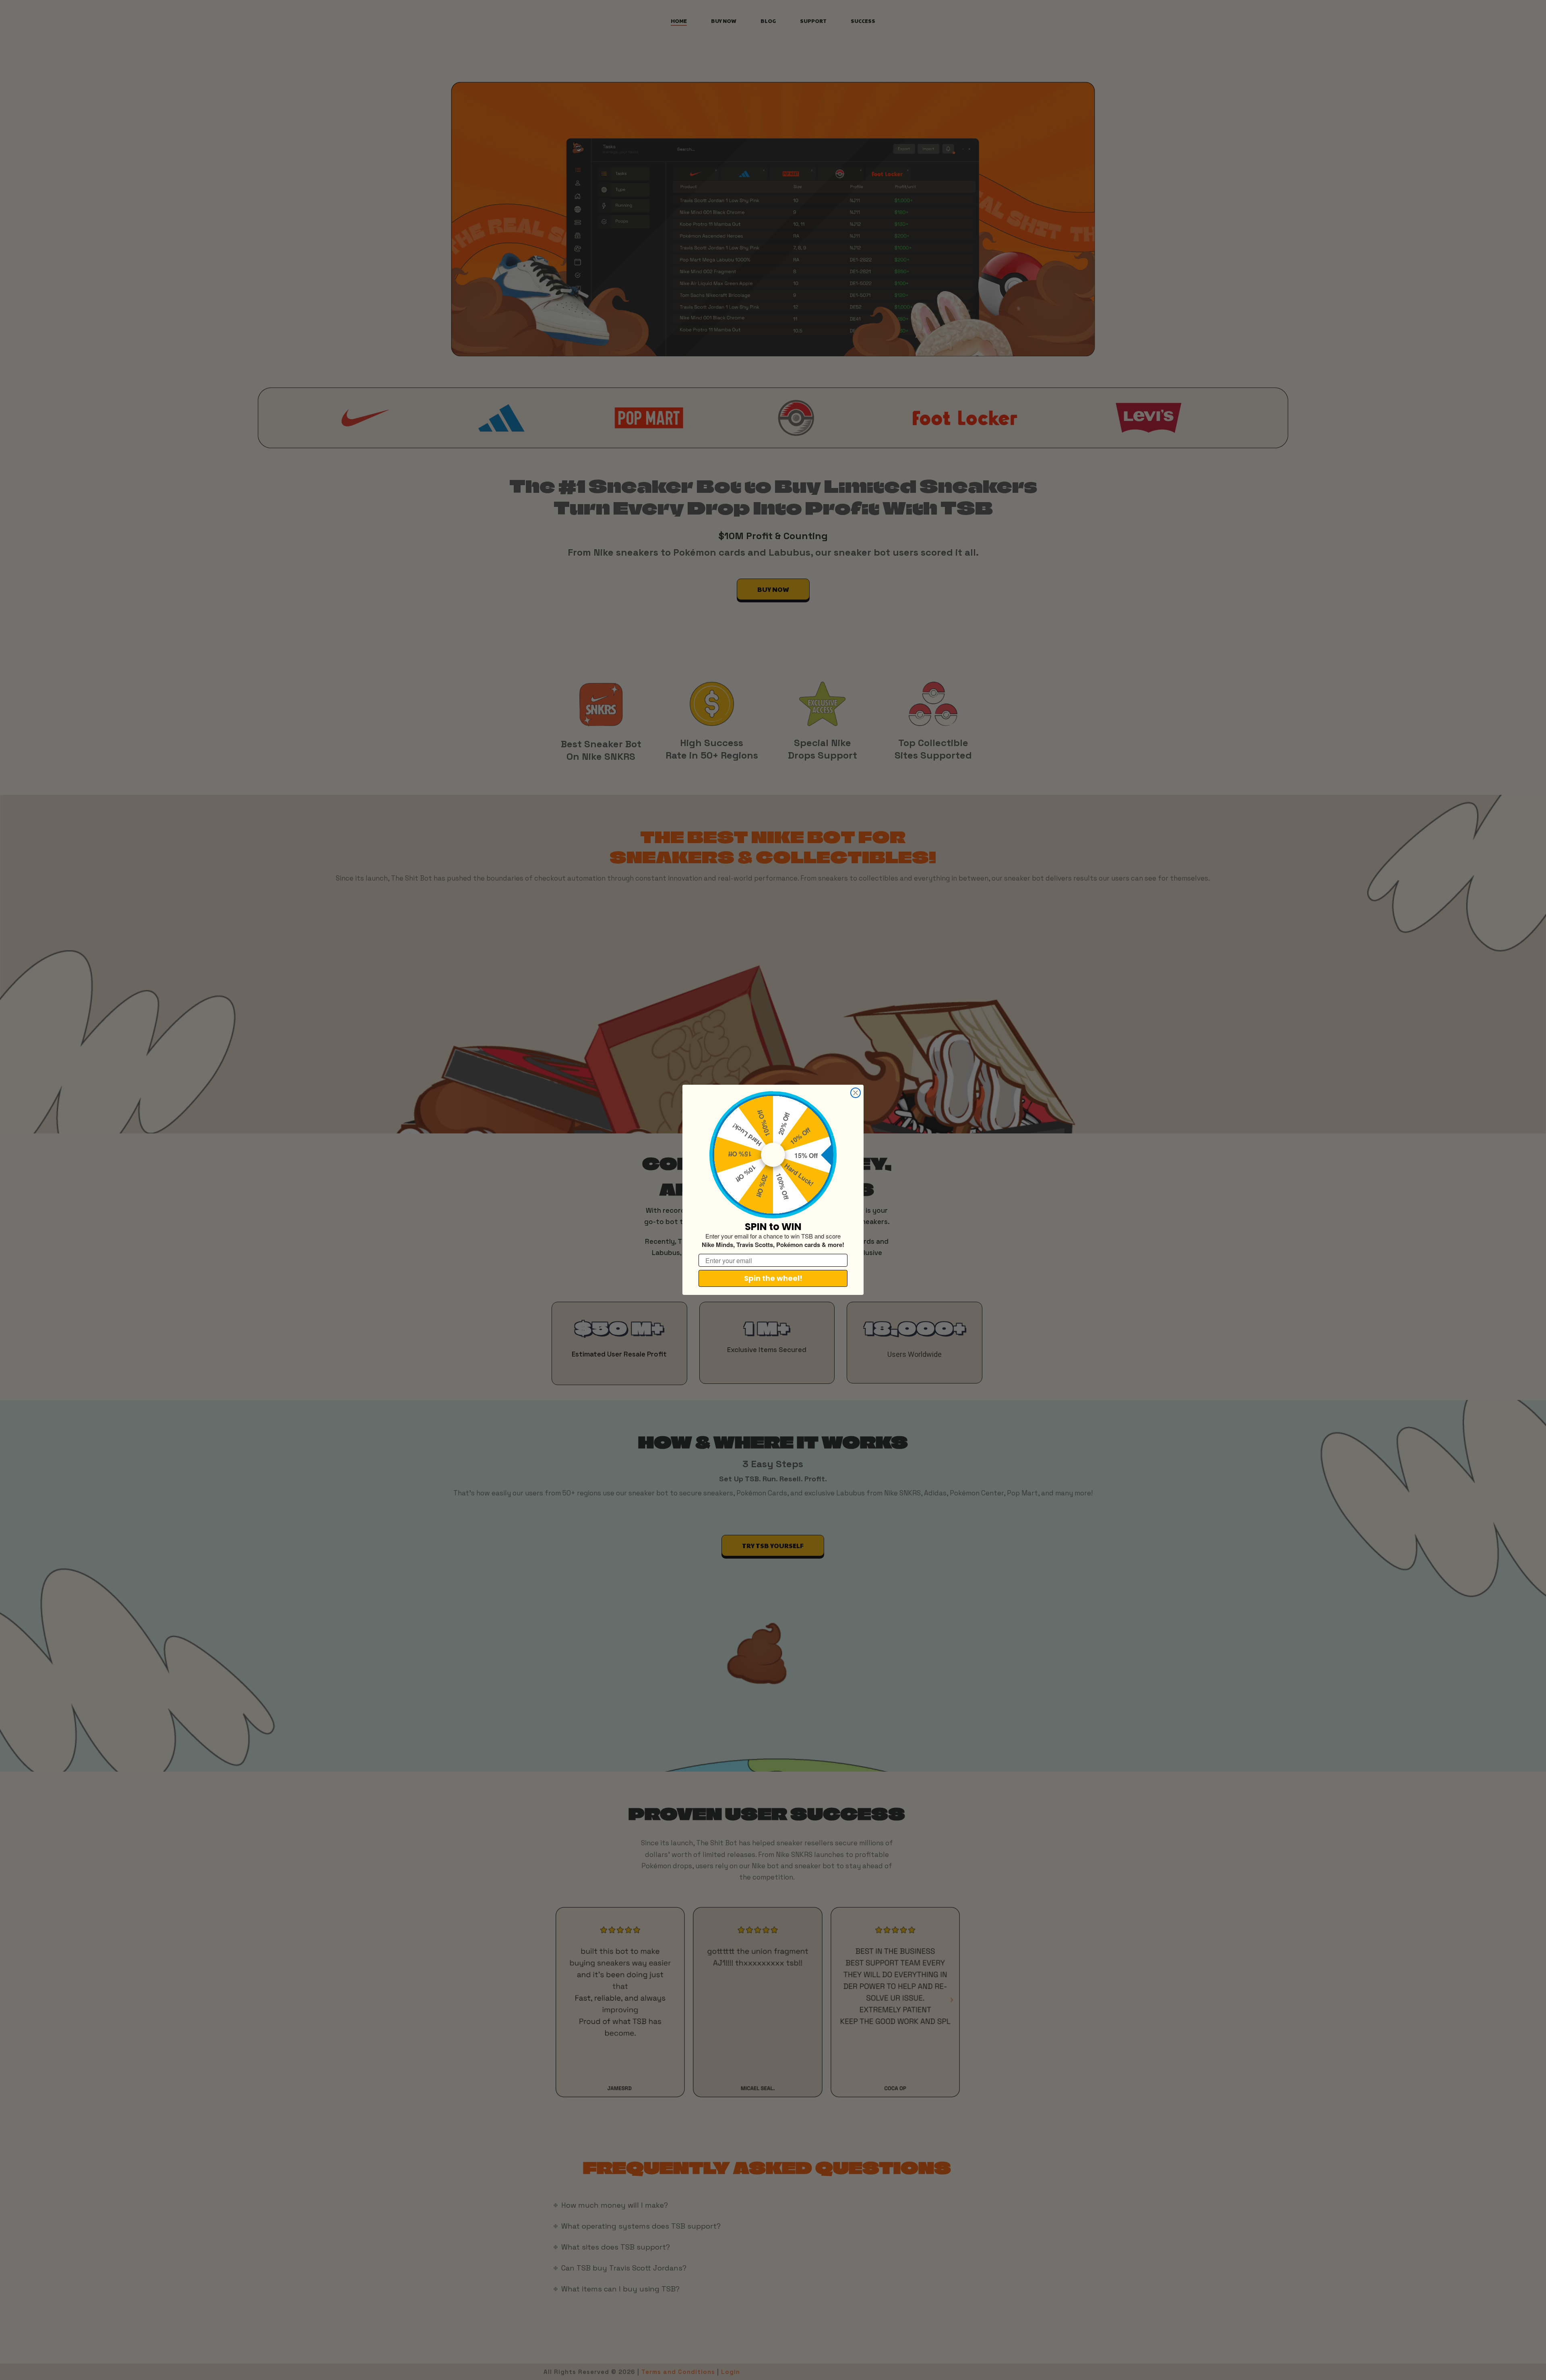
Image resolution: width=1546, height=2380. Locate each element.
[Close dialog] (856, 1093)
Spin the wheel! (773, 1279)
